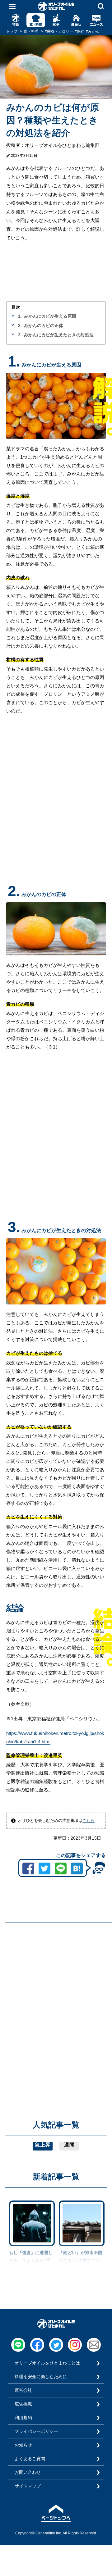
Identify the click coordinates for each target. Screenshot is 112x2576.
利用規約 (23, 2418)
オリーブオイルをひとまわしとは (47, 2363)
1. (20, 316)
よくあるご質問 (30, 2459)
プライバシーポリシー (36, 2431)
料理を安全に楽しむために (41, 2377)
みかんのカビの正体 (44, 325)
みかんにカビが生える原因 (50, 316)
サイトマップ (28, 2486)
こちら (89, 1820)
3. (20, 335)
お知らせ (23, 2445)
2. (20, 325)
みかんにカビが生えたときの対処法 (59, 335)
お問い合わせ (28, 2472)
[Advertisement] (56, 1984)
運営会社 (23, 2390)
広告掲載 (23, 2404)
